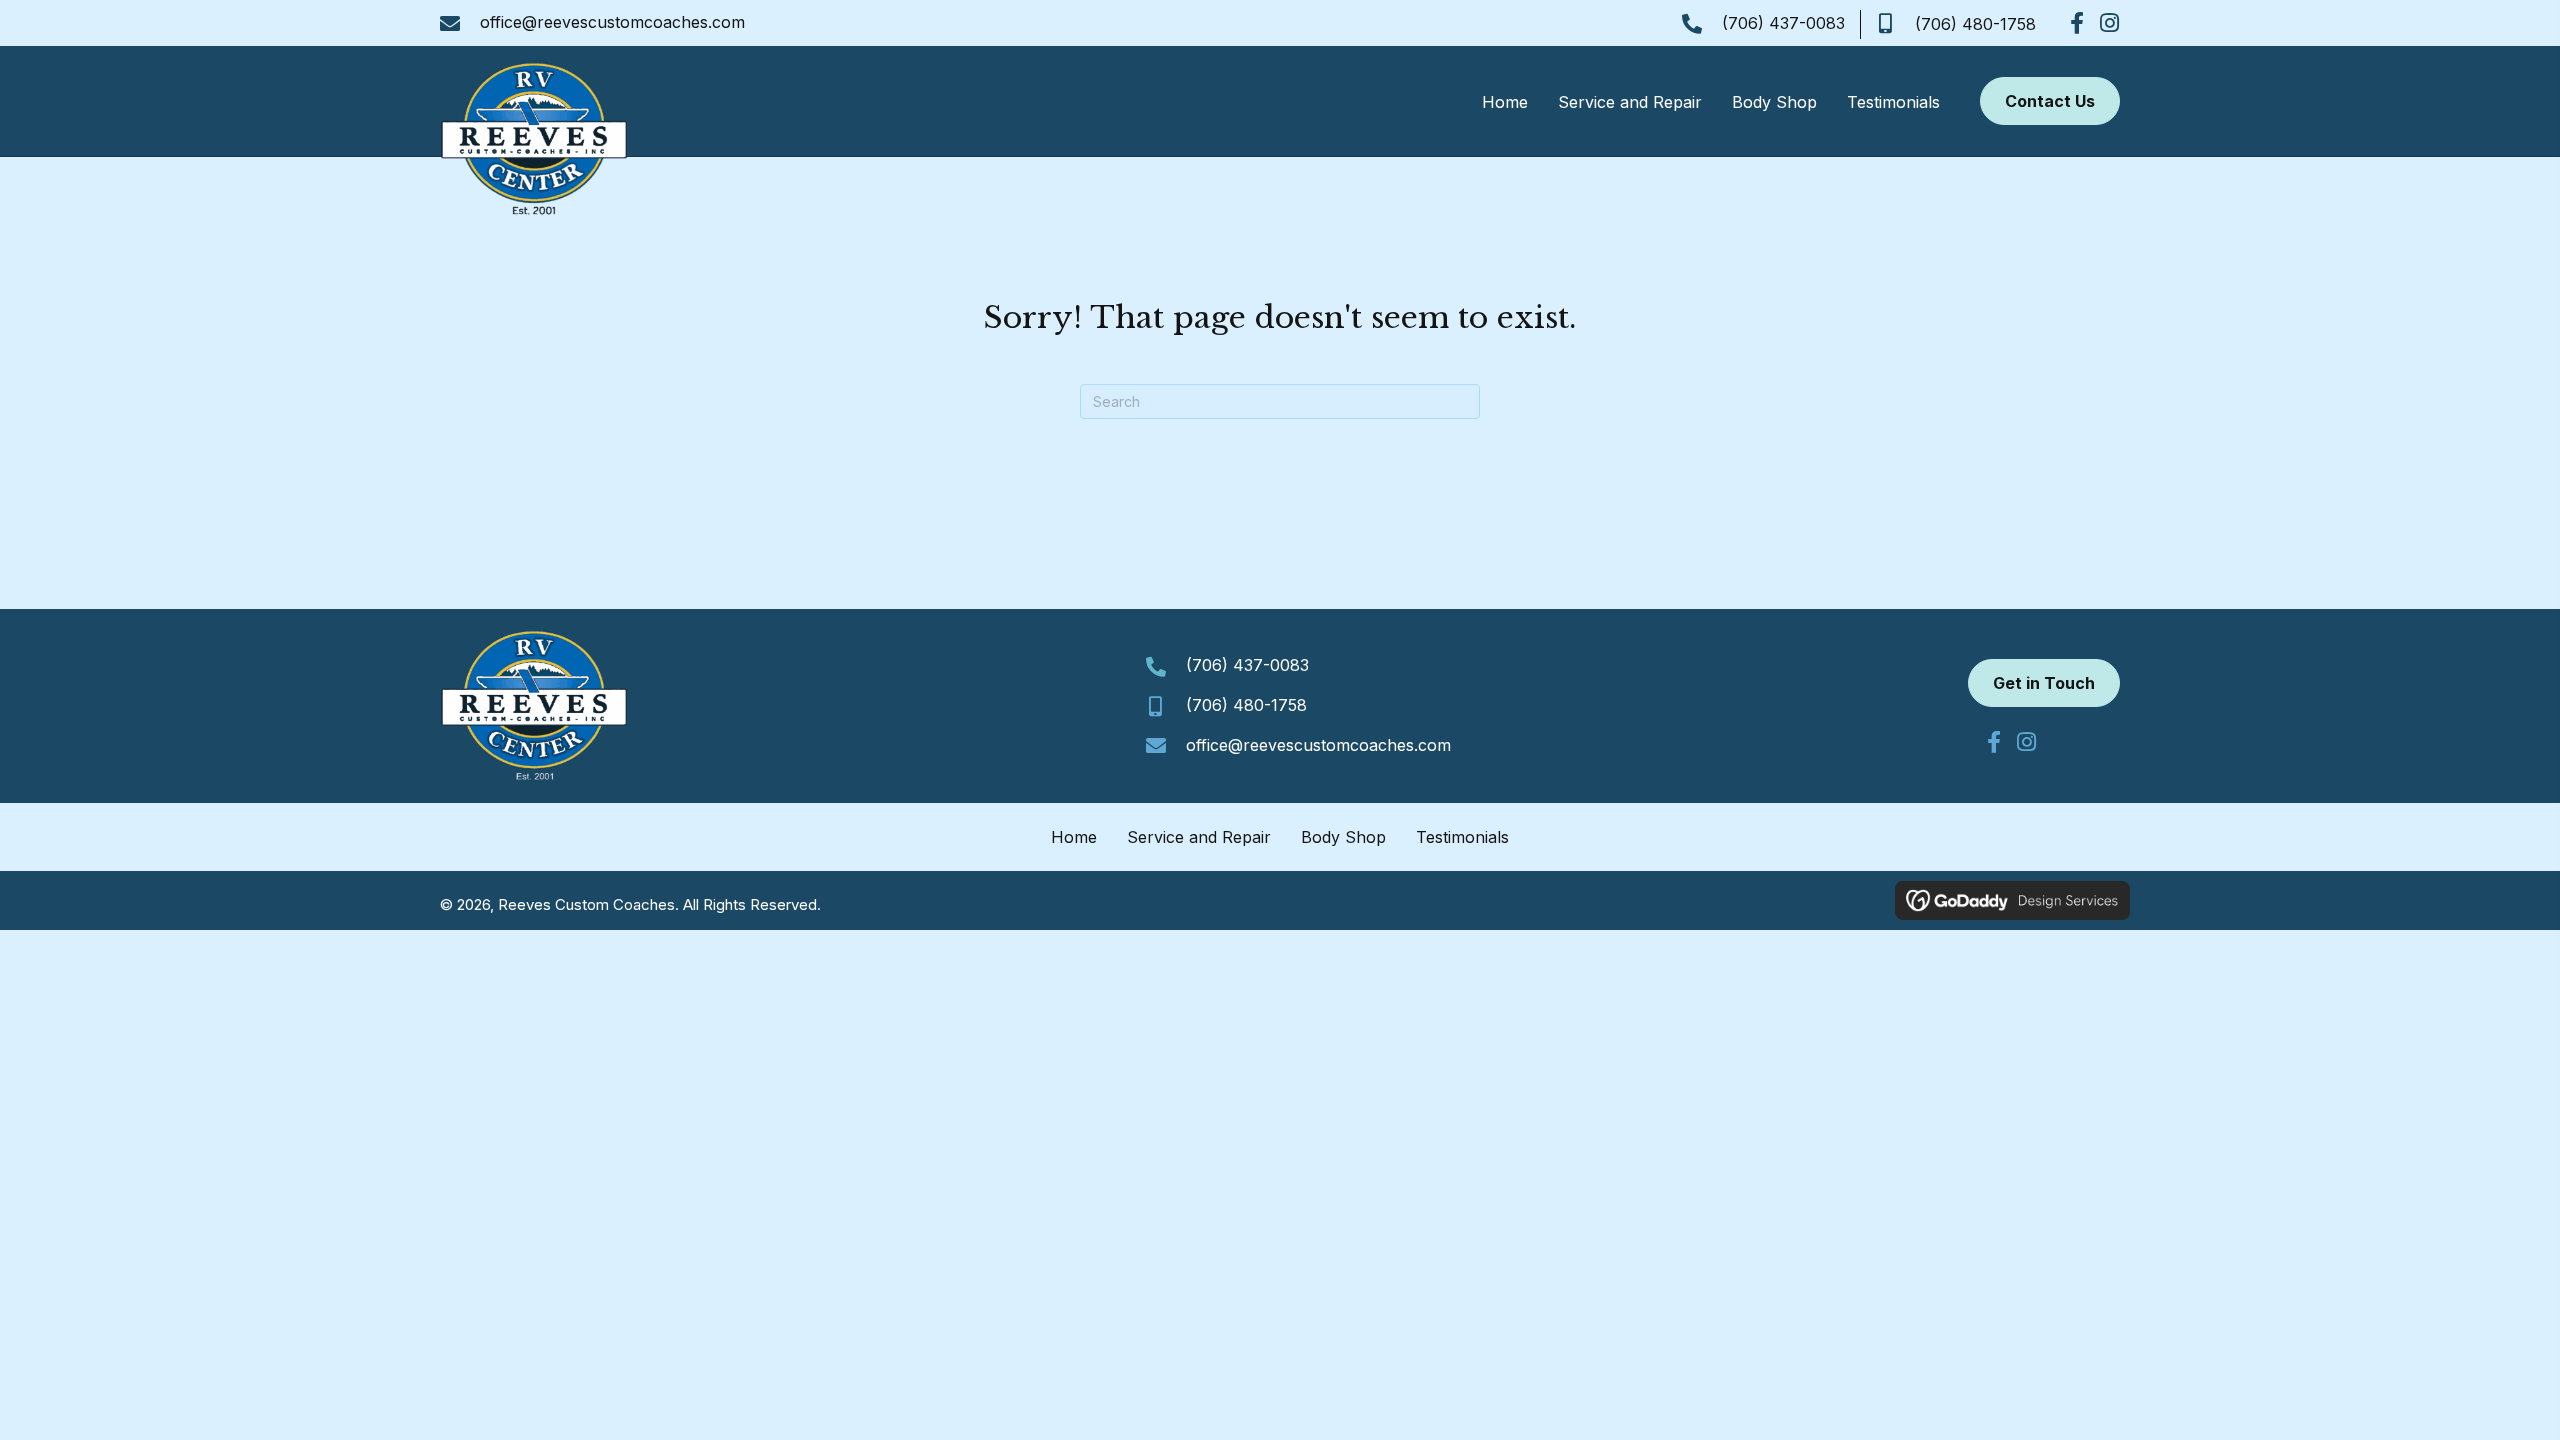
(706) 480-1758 (1975, 24)
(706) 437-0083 (1783, 23)
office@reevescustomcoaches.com (612, 22)
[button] (2077, 23)
